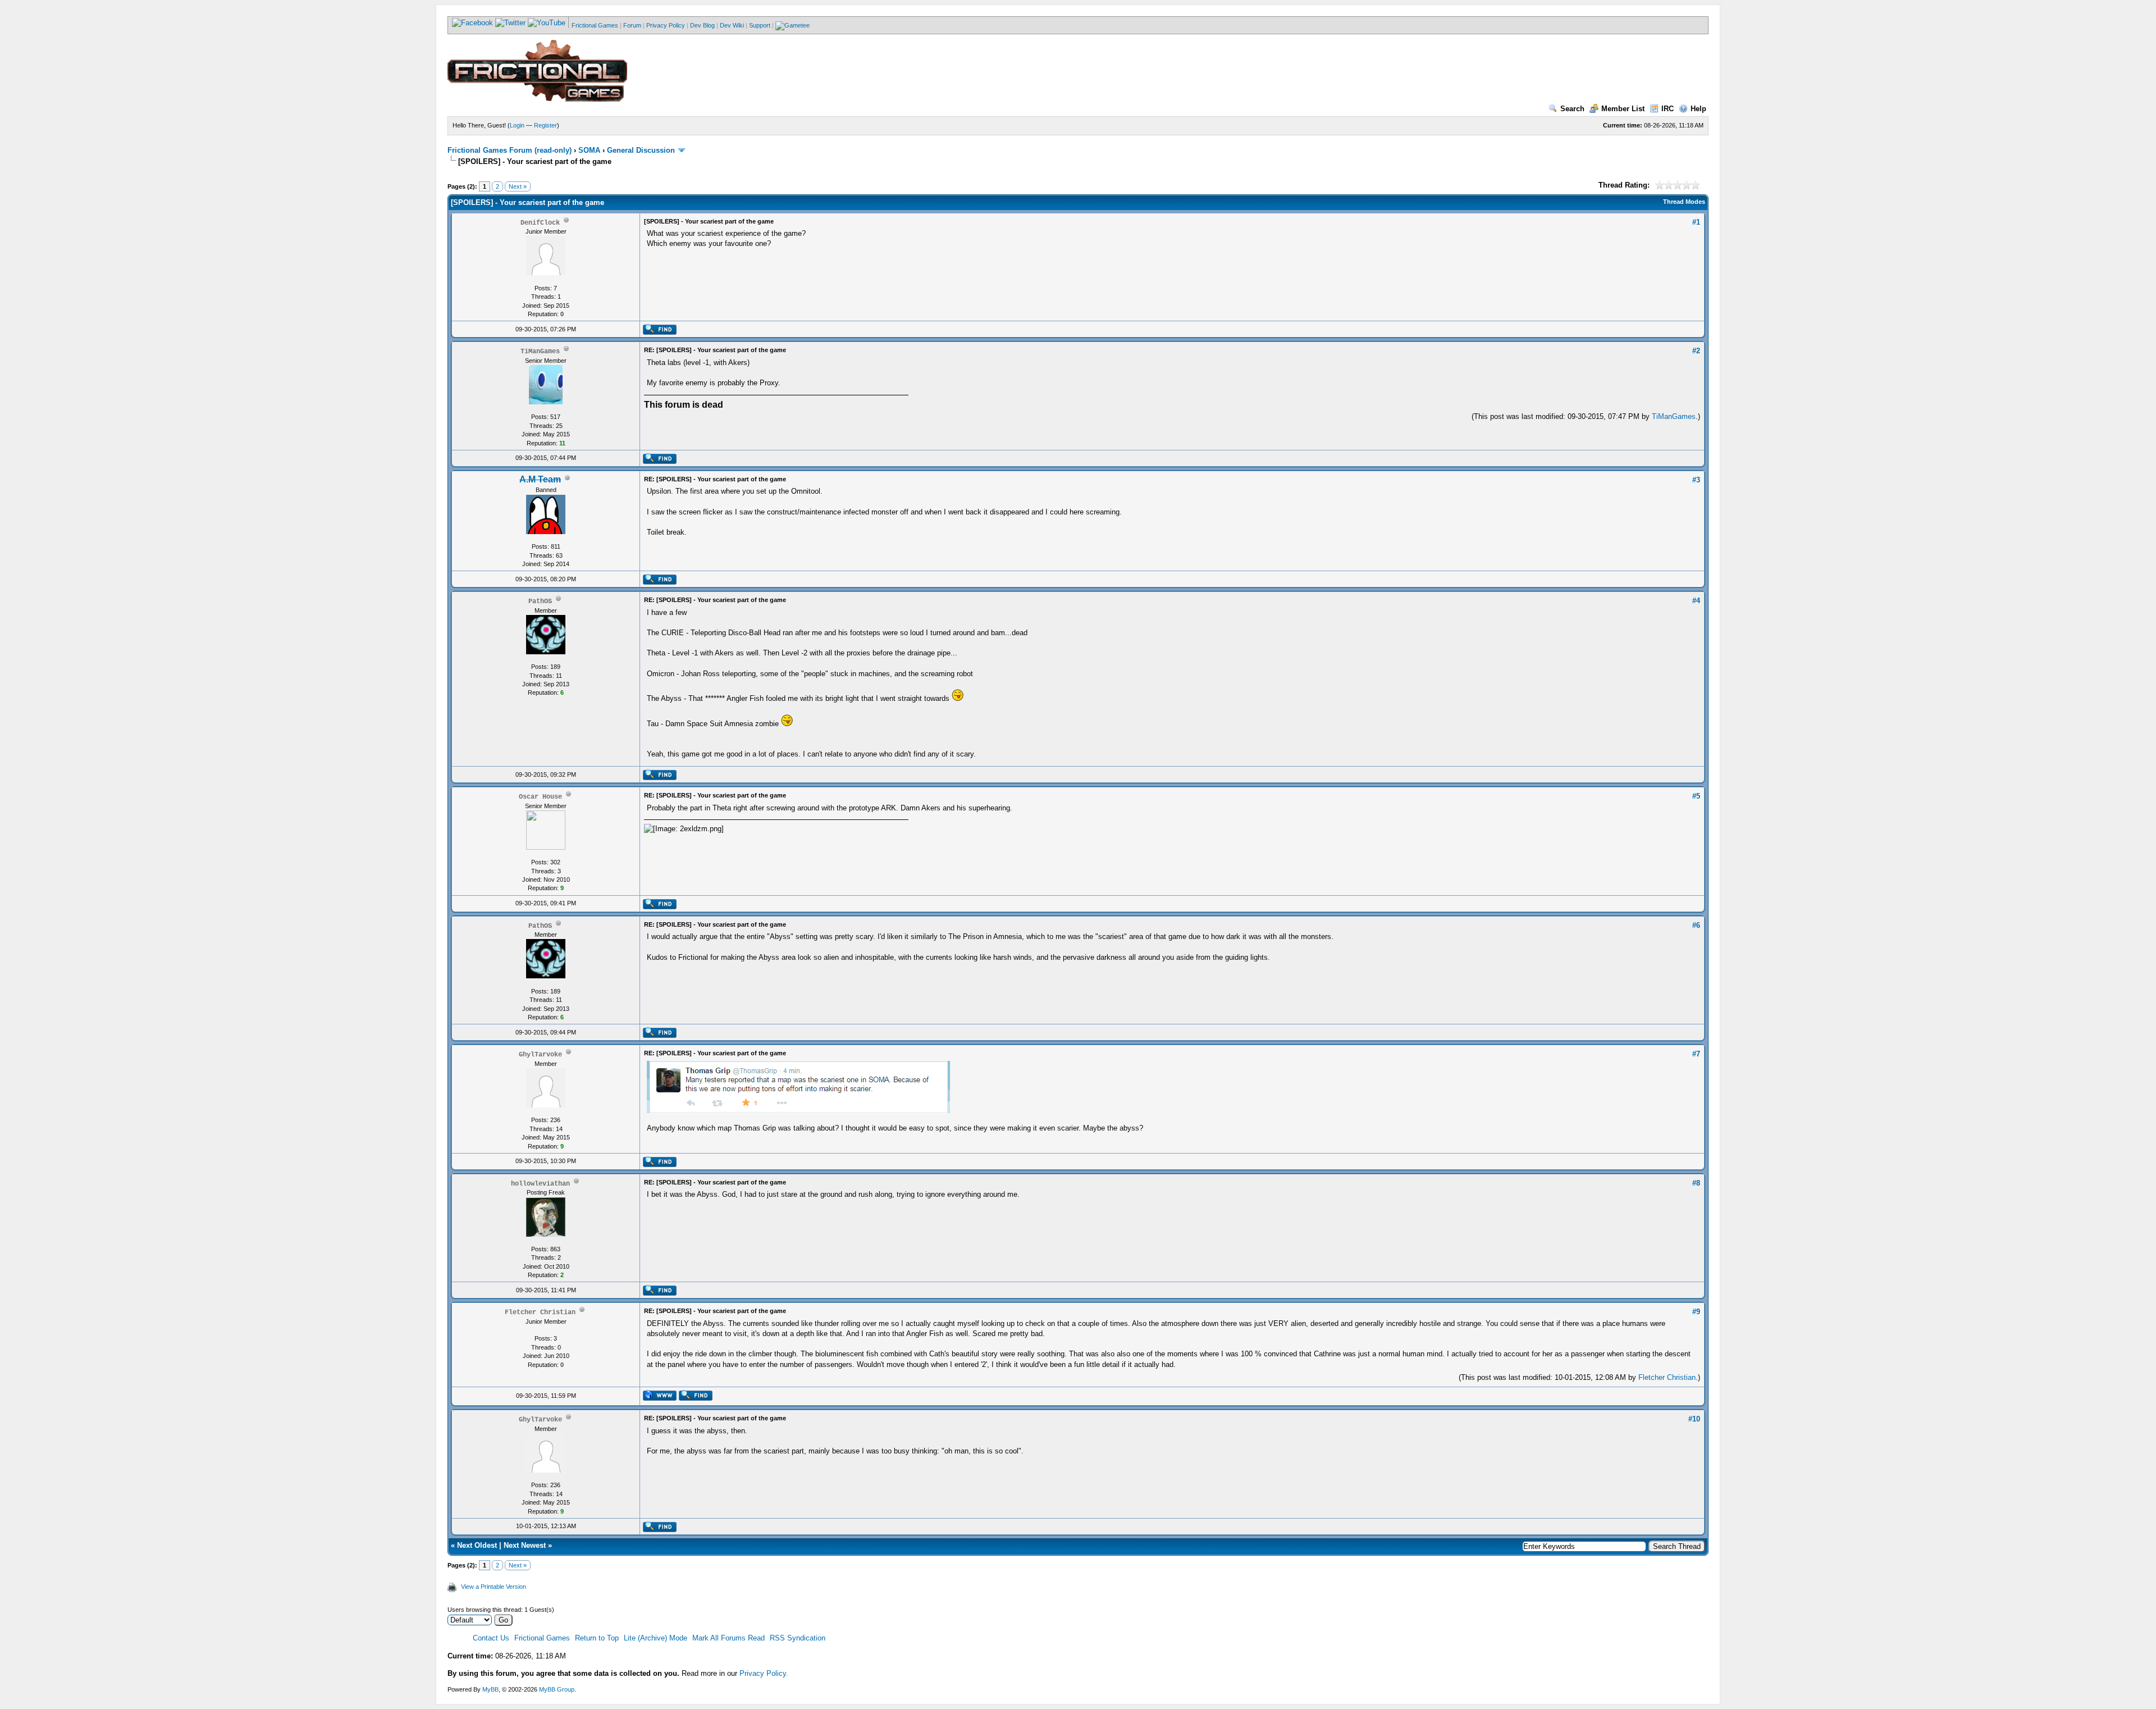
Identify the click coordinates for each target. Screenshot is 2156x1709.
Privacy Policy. (764, 1673)
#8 (1696, 1183)
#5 (1696, 796)
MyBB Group (557, 1689)
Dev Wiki (732, 25)
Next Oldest (477, 1545)
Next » (518, 186)
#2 (1696, 351)
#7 (1696, 1054)
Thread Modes (1684, 202)
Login (517, 125)
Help (1698, 109)
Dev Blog (702, 25)
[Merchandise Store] (792, 25)
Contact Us (491, 1638)
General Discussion (641, 150)
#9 (1696, 1312)
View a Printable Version (494, 1587)
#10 (1694, 1419)
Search (1572, 109)
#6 (1696, 925)
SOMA (589, 150)
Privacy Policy (666, 25)
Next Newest (525, 1545)
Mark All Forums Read (728, 1638)
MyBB (490, 1689)
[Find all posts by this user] (659, 332)
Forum (632, 25)
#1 (1696, 222)
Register (545, 125)
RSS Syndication (798, 1638)
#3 (1696, 480)
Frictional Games (595, 25)
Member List (1623, 109)
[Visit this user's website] (659, 1398)
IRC (1668, 109)
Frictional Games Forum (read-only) (510, 150)
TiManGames (1674, 416)
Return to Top (597, 1638)
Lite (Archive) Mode (656, 1638)
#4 (1696, 601)
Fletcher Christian (1667, 1377)
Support (760, 25)
